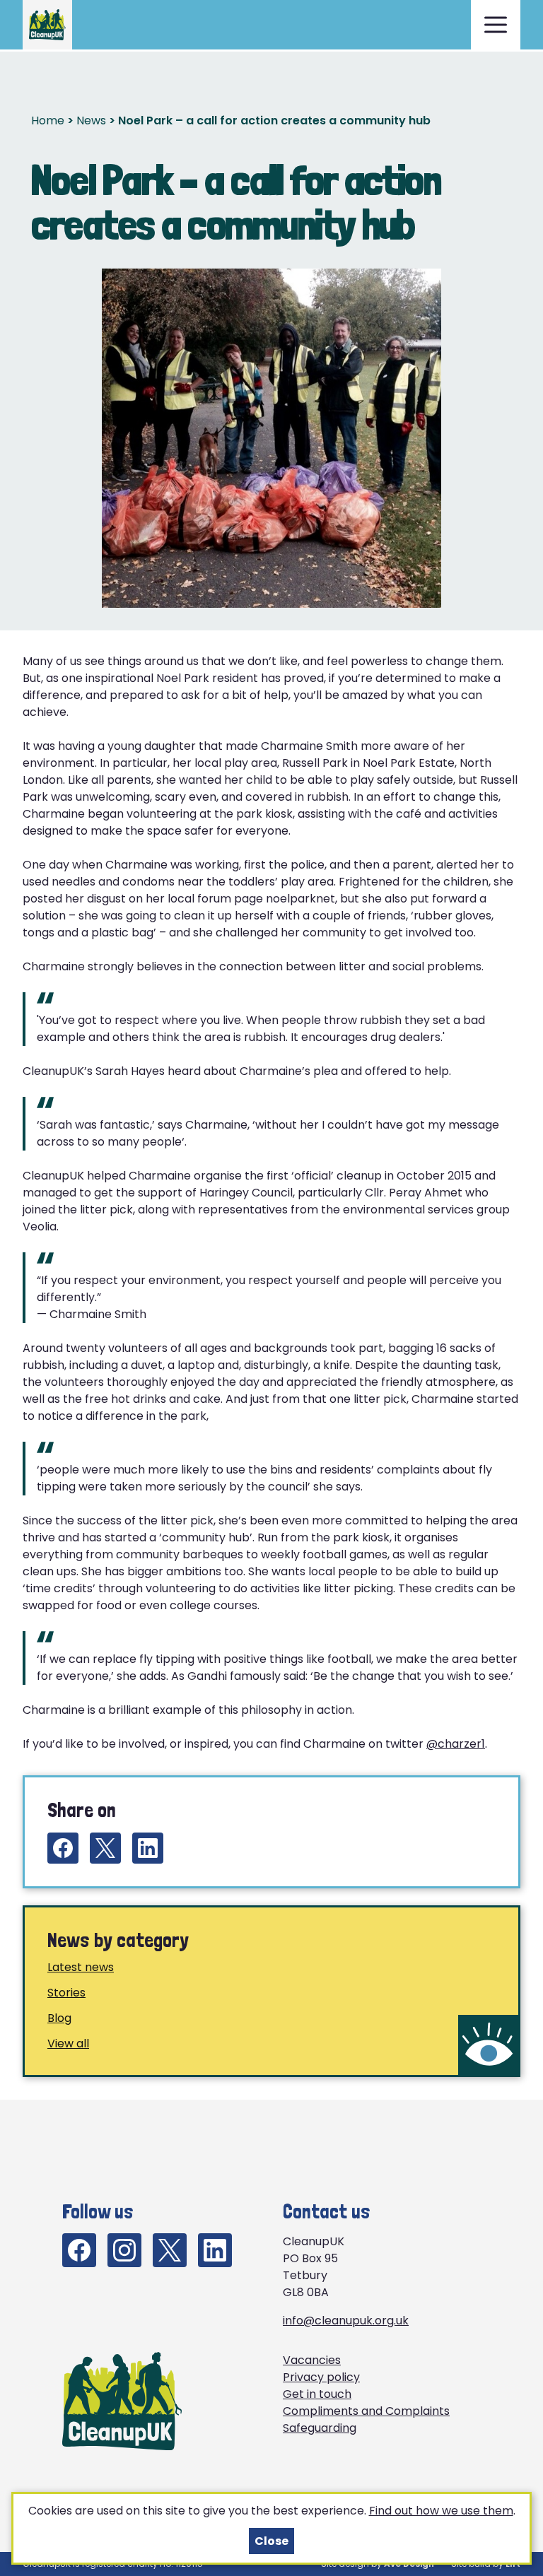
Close (271, 2541)
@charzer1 (456, 1744)
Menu (496, 25)
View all (68, 2043)
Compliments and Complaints (366, 2411)
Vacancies (312, 2360)
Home (48, 120)
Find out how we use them (441, 2511)
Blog (59, 2018)
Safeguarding (320, 2428)
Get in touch (317, 2394)
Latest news (81, 1967)
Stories (66, 1993)
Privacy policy (321, 2377)
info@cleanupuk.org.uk (346, 2321)
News (91, 120)
